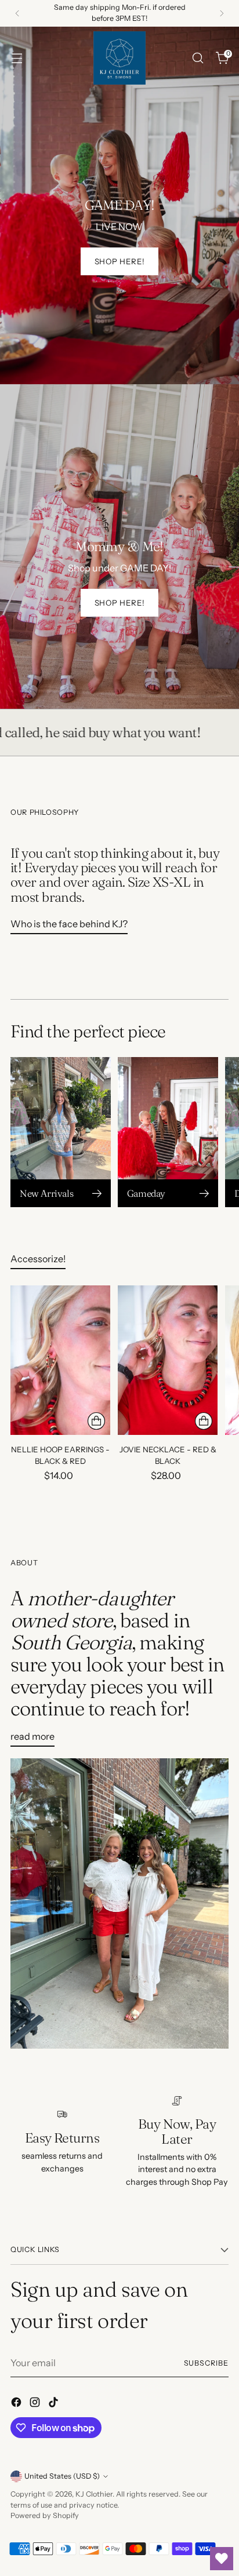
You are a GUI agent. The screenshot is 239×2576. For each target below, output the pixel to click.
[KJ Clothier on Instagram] (36, 2404)
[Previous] (17, 13)
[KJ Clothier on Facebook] (17, 2404)
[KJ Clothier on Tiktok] (55, 2404)
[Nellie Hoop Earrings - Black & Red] (60, 1360)
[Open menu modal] (17, 58)
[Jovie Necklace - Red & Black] (168, 1360)
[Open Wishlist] (222, 2559)
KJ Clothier (94, 2494)
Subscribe (207, 2363)
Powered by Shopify (45, 2515)
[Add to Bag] (96, 1421)
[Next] (222, 13)
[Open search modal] (198, 58)
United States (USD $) (62, 2476)
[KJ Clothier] (119, 58)
